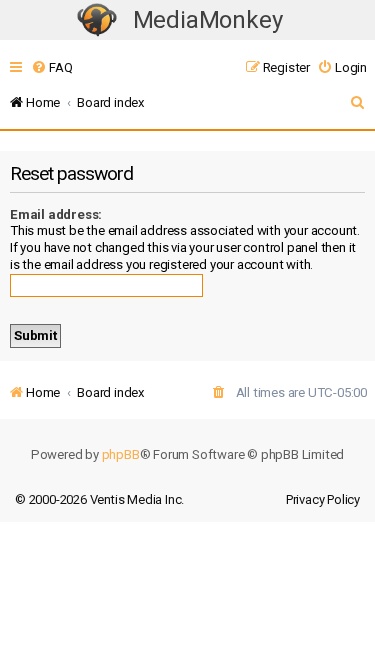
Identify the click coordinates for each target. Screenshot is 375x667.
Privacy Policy (323, 499)
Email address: (56, 214)
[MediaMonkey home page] (97, 20)
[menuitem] (51, 67)
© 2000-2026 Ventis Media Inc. (99, 499)
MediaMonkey (208, 20)
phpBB (121, 454)
